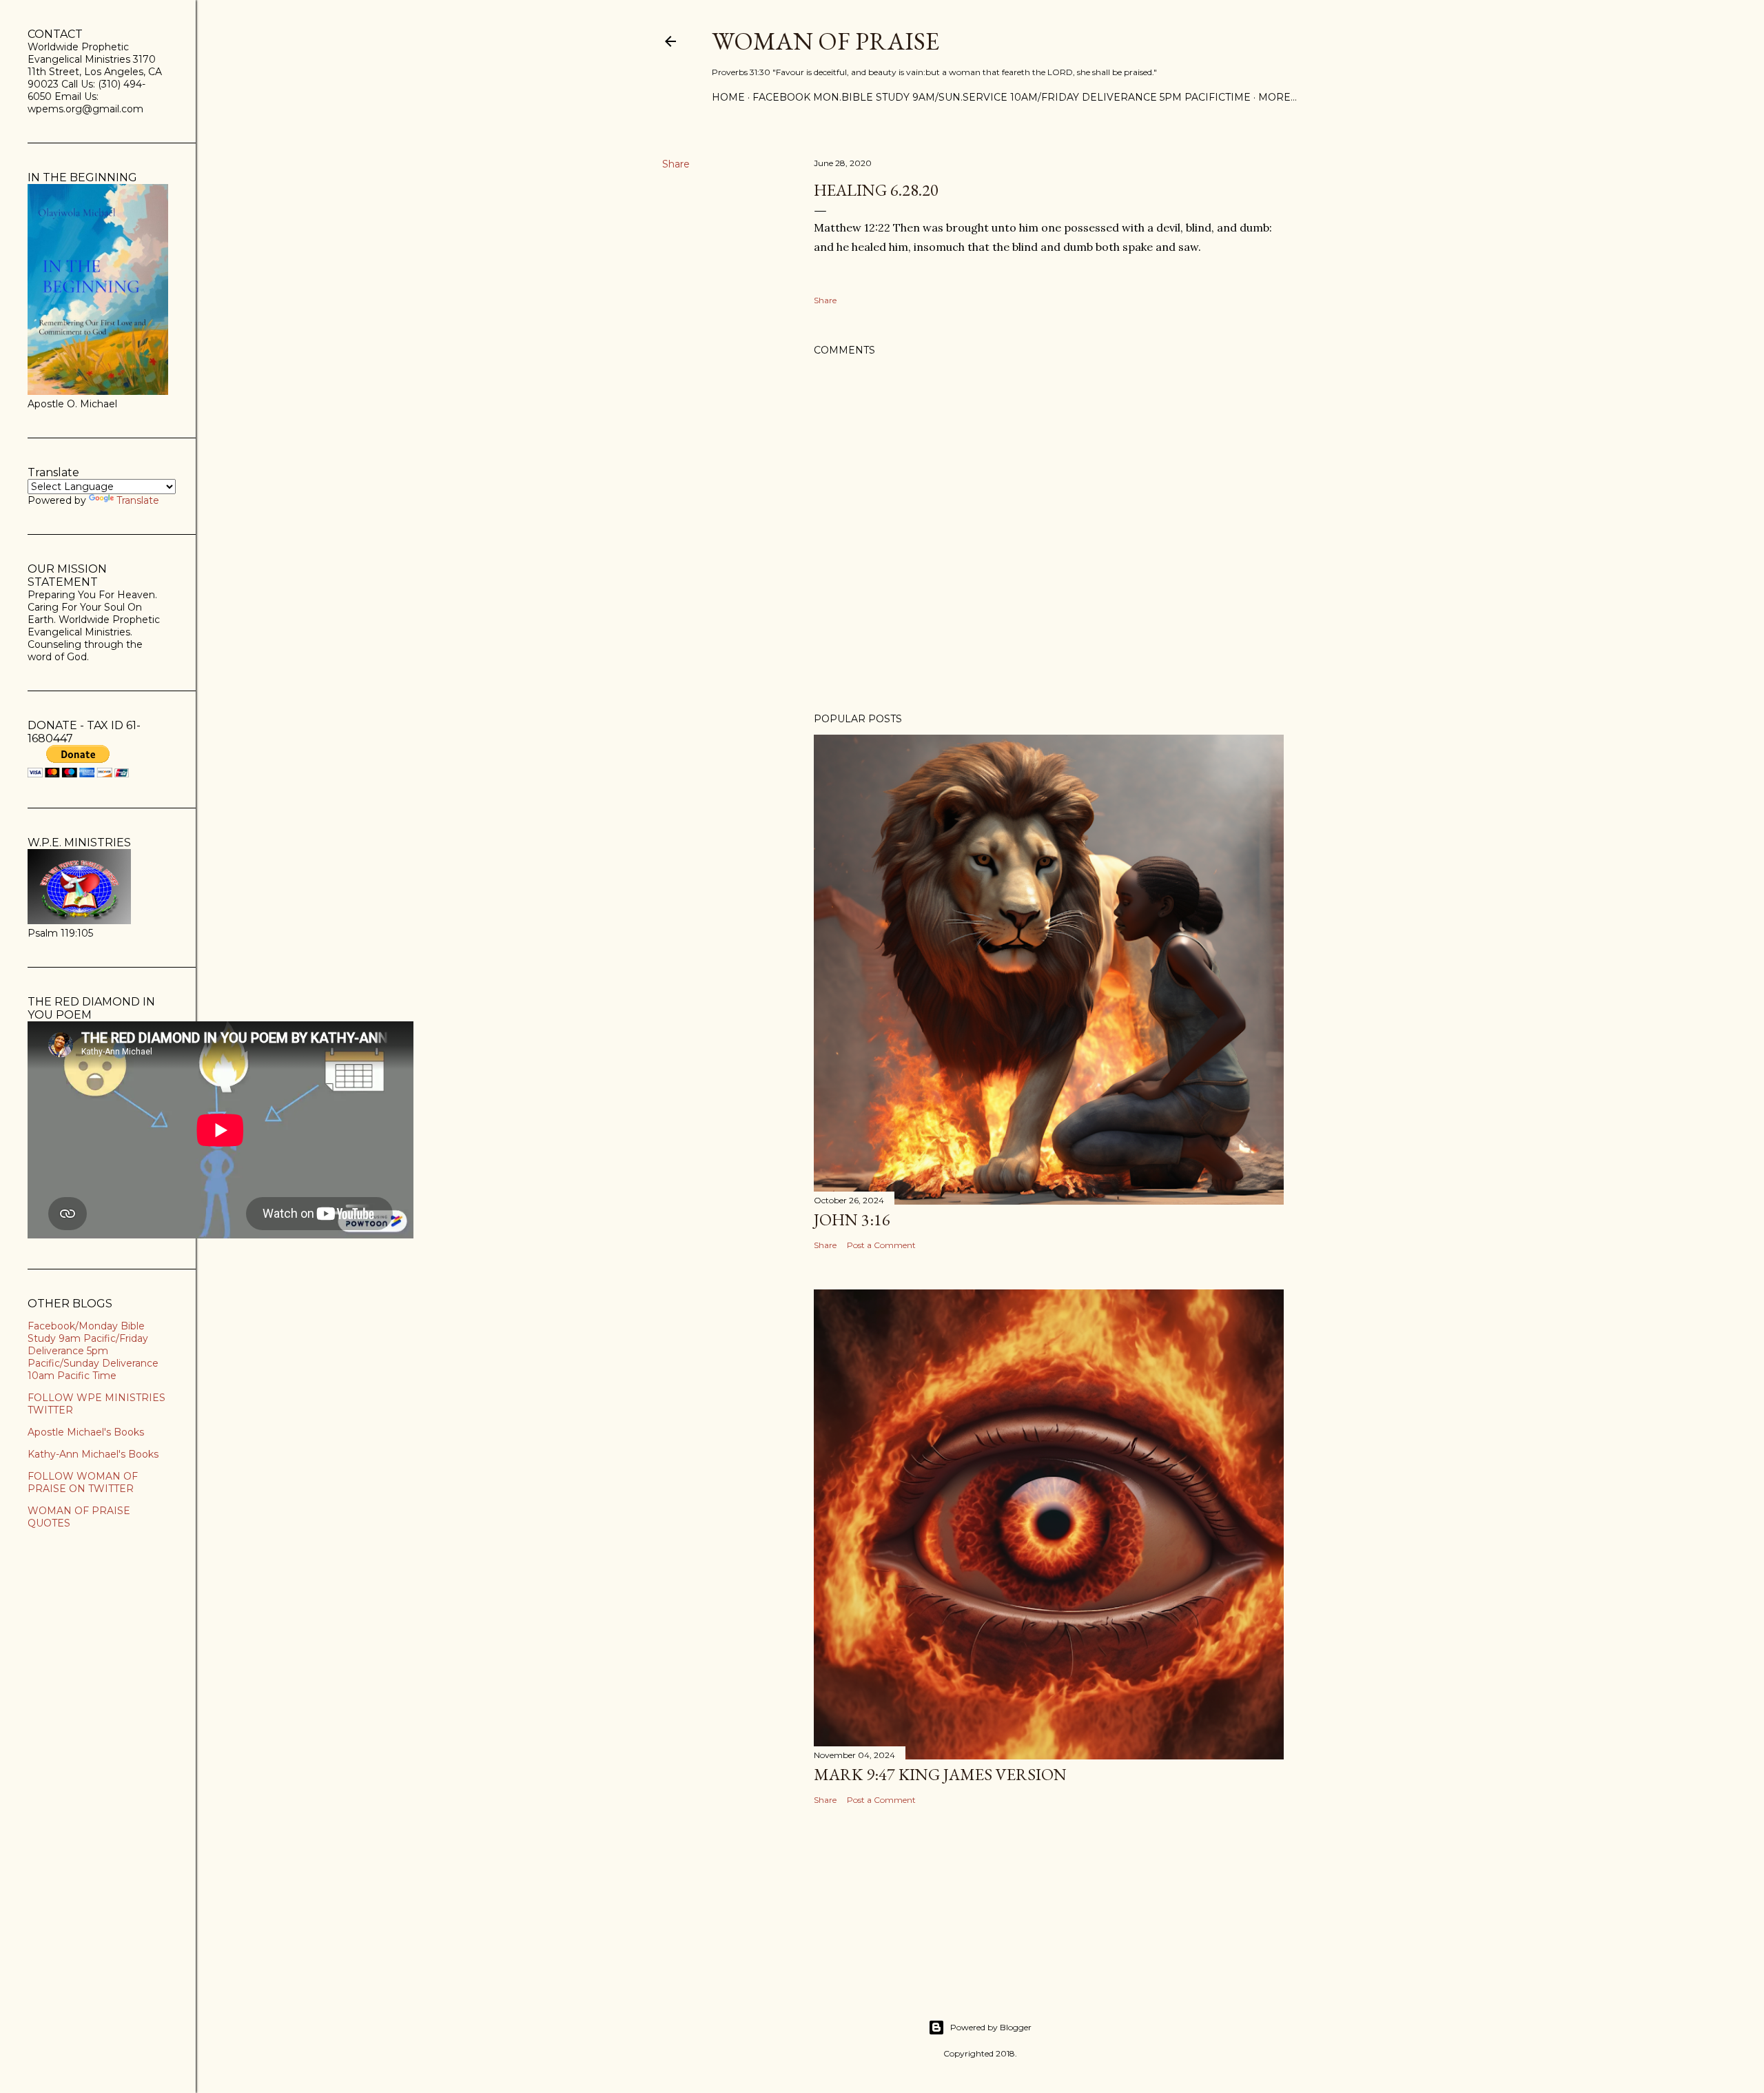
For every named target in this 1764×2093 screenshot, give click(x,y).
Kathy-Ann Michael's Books (93, 1454)
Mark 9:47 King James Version (940, 1774)
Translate (138, 500)
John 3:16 (852, 1219)
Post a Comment (881, 1245)
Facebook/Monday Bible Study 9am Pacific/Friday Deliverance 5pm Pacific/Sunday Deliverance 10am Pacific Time (93, 1351)
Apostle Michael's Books (86, 1432)
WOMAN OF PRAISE (825, 41)
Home (728, 97)
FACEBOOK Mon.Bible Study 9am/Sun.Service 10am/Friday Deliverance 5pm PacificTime (1002, 97)
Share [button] (676, 164)
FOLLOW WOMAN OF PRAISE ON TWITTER (83, 1482)
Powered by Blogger (991, 2027)
